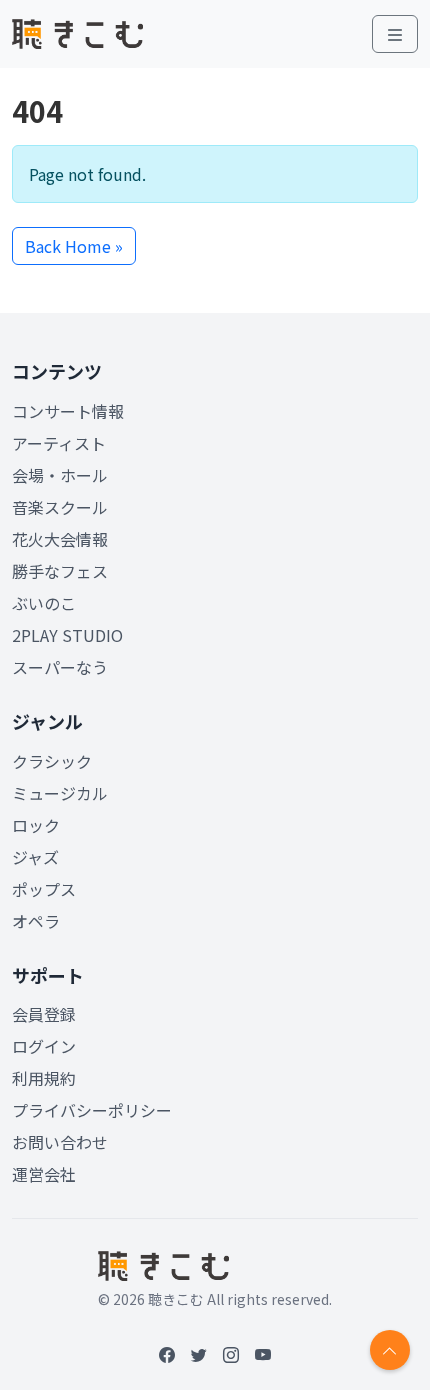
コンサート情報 (68, 411)
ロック (36, 825)
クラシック (52, 761)
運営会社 (44, 1174)
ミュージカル (60, 793)
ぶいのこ (44, 603)
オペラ (36, 921)
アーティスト (59, 443)
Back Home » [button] (74, 246)
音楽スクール (60, 507)
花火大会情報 (60, 539)
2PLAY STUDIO (67, 635)
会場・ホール (60, 475)
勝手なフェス (60, 571)
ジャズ (35, 857)
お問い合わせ (60, 1142)
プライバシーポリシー (92, 1110)
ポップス (44, 889)
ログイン (44, 1046)
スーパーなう (60, 667)
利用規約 (44, 1078)
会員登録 (44, 1014)
